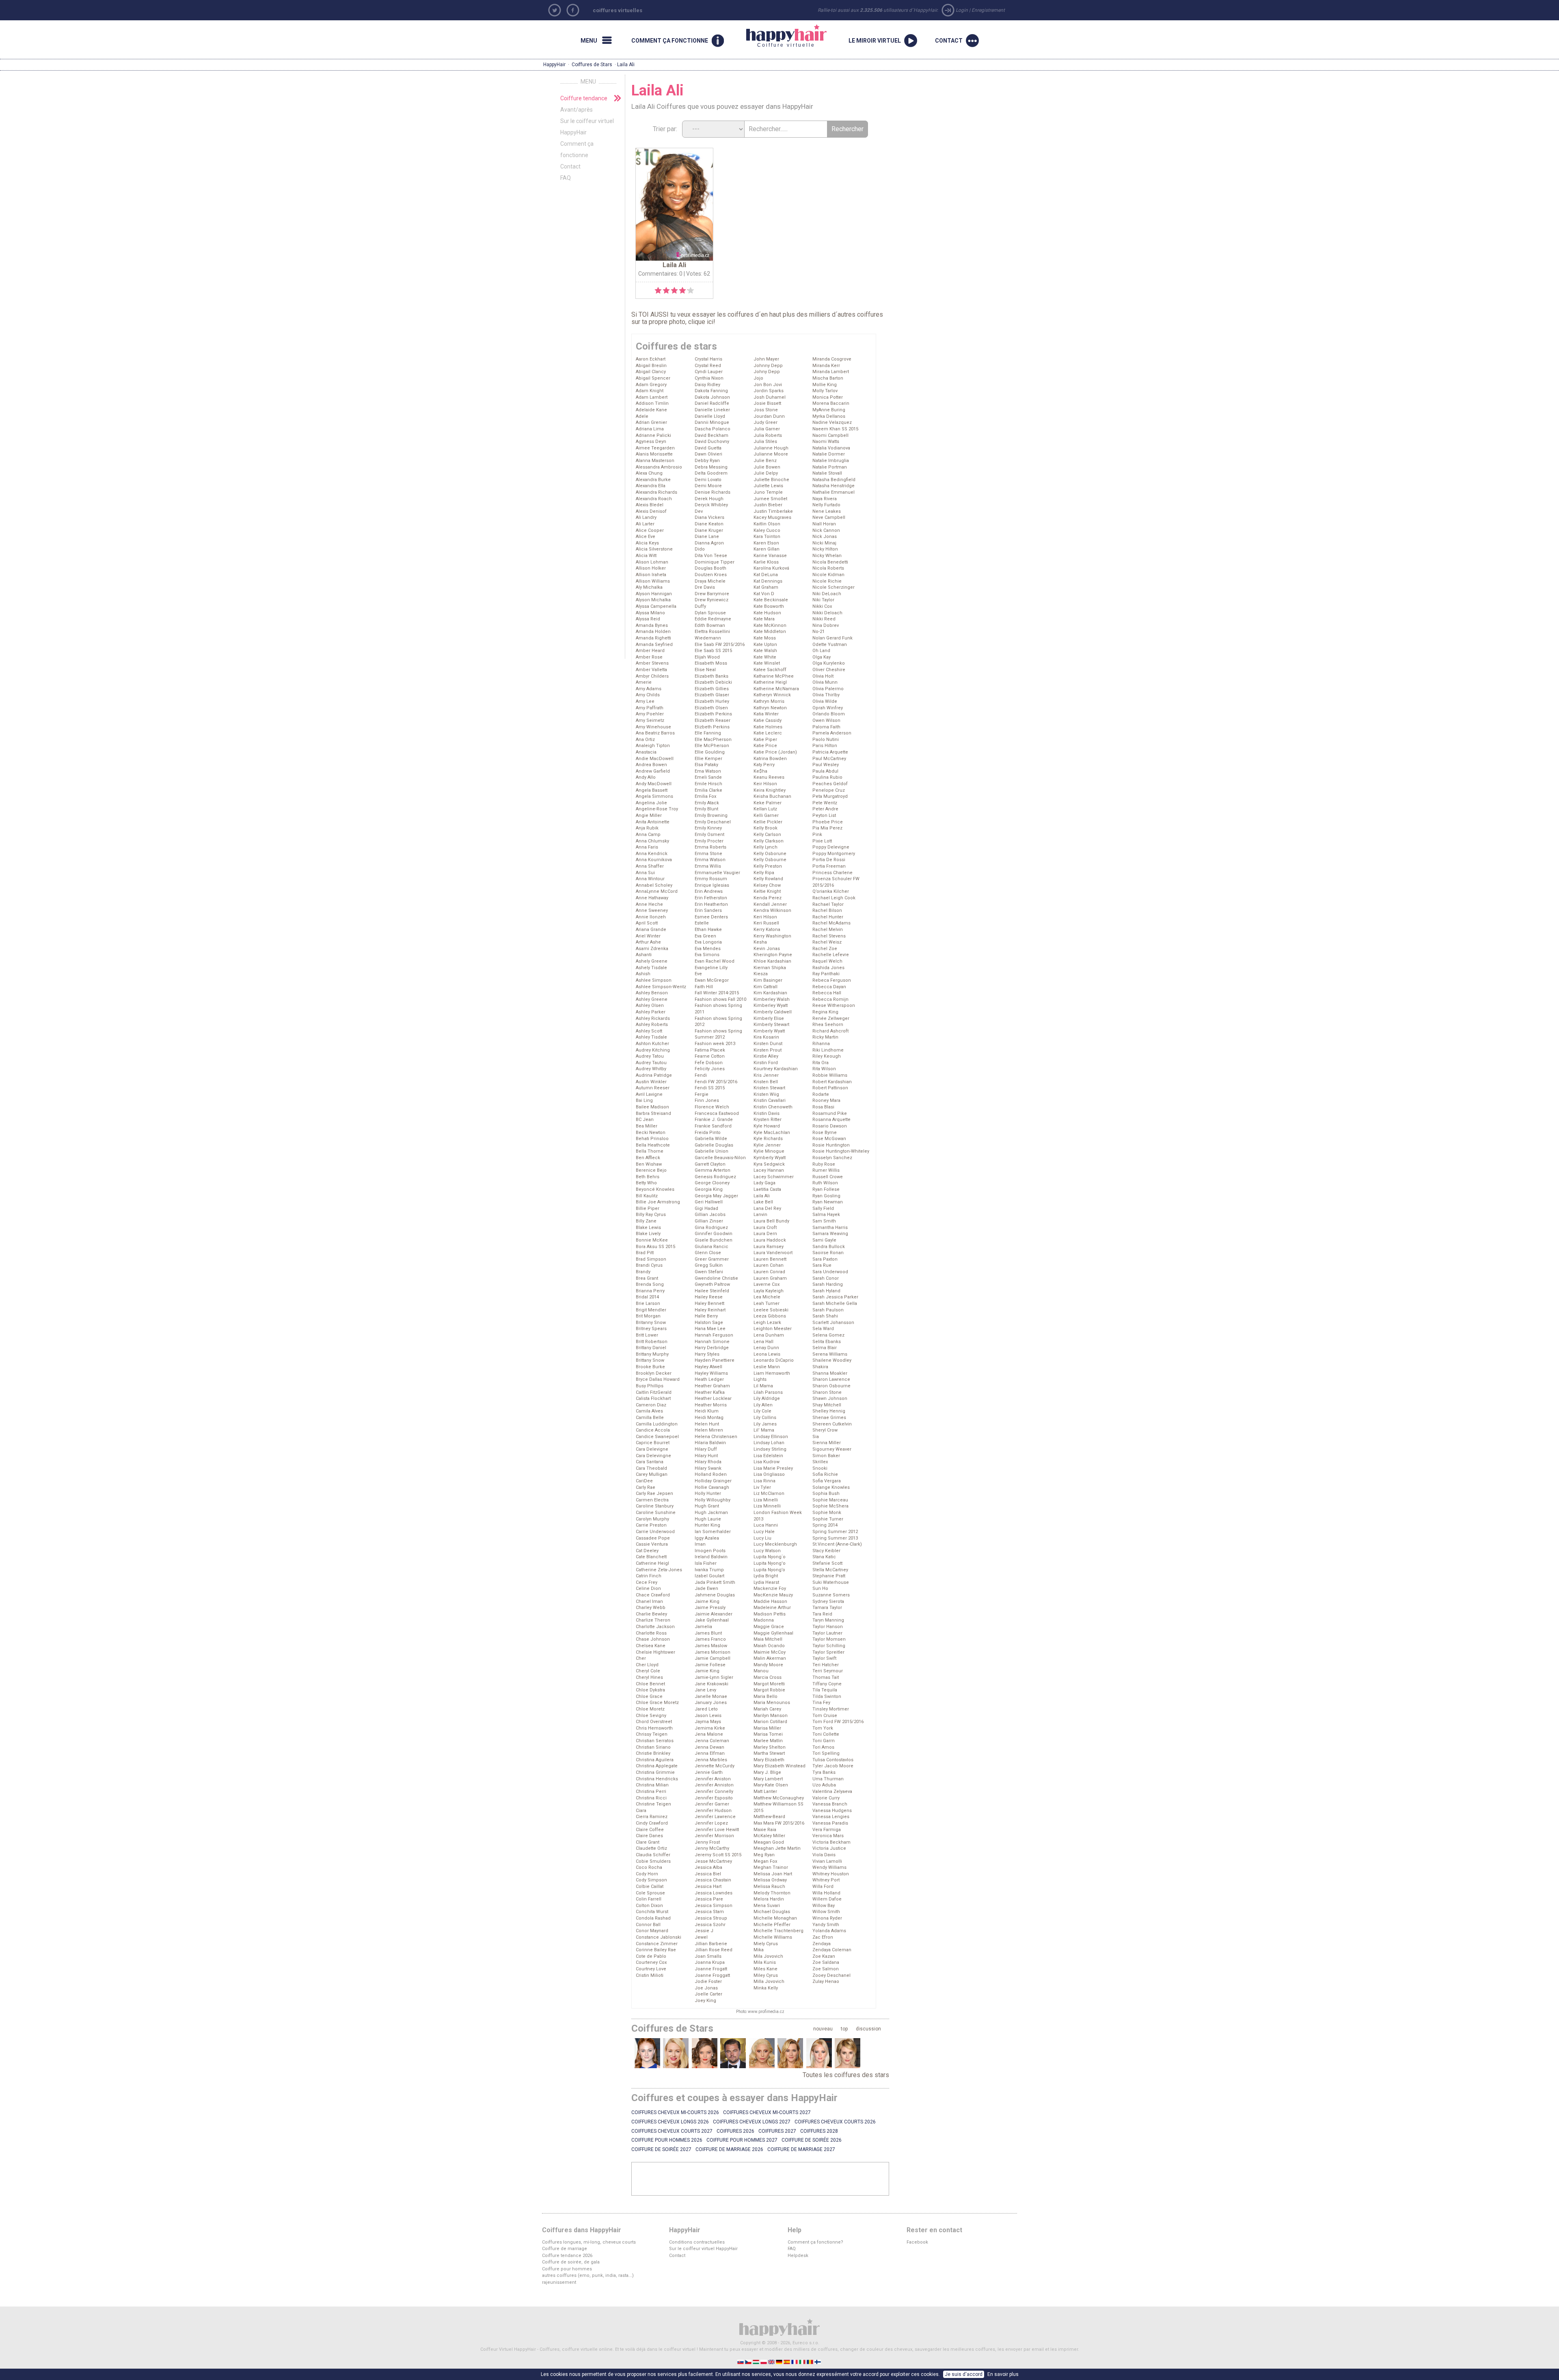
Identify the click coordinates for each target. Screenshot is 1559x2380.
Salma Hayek (826, 1215)
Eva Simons (707, 955)
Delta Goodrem (711, 473)
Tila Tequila (825, 1690)
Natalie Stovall (827, 473)
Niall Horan (824, 524)
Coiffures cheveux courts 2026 (835, 2122)
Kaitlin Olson (767, 524)
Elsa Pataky (706, 765)
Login (962, 10)
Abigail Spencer (653, 378)
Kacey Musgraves (772, 517)
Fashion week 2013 (715, 1044)
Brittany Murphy (652, 1354)
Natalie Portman (830, 467)
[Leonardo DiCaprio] (733, 2053)
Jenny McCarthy (712, 1848)
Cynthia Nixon (709, 378)
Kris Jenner (766, 1075)
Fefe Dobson (709, 1063)
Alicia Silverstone (654, 549)
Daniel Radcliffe (712, 403)
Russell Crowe (828, 1177)
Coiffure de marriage (565, 2249)
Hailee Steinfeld (712, 1291)
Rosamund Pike (830, 1113)
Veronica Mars (828, 1836)
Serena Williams (830, 1354)
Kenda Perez (768, 898)
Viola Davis (824, 1855)
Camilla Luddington (657, 1424)
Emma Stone (708, 854)
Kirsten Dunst (768, 1044)
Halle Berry (706, 1316)
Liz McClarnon (769, 1493)
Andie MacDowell (655, 759)
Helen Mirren (709, 1430)
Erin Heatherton (711, 904)
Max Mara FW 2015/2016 (779, 1823)
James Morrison (713, 1652)
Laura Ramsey (769, 1247)
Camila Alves (649, 1411)
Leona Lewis (767, 1354)
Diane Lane (707, 537)
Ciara (641, 1811)
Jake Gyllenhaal (712, 1620)
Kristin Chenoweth (773, 1107)
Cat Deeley (647, 1551)
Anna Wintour (650, 879)
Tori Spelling (826, 1753)
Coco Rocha (649, 1867)
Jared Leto (706, 1709)
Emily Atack (707, 803)
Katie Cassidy (768, 720)
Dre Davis (705, 587)
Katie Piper (765, 740)
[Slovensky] (741, 2362)
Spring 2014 (825, 1525)
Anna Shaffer (650, 866)
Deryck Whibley (711, 505)
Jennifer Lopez (711, 1823)
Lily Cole (762, 1411)
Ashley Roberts (652, 1025)
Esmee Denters (711, 917)
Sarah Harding (828, 1284)
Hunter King (707, 1525)
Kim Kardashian (770, 993)
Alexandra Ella (651, 486)
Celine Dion (648, 1588)
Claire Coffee (650, 1830)
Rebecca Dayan (829, 987)
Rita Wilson (824, 1069)
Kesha (760, 942)
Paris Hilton (825, 746)
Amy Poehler (650, 714)
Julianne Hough (771, 448)
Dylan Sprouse (710, 613)
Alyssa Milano (650, 613)
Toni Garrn (824, 1741)
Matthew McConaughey (779, 1798)
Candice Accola (653, 1430)
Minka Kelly (766, 1988)
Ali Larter (645, 524)
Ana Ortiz (645, 740)
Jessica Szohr (710, 1925)
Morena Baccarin (831, 403)
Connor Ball (648, 1925)
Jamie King (707, 1671)
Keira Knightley (770, 790)
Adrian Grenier (651, 422)
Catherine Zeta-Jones (659, 1570)
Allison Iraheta (651, 575)
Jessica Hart (708, 1887)
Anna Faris (647, 847)
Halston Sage (709, 1323)
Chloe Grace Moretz (657, 1703)
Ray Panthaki (826, 974)
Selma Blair (825, 1348)
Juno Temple (768, 492)
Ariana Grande (651, 930)
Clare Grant (648, 1842)
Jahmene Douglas (715, 1595)
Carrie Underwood (655, 1532)
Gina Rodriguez (711, 1228)
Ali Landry (646, 517)
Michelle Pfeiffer (772, 1925)
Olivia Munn (825, 682)
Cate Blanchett (651, 1557)
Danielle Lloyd (710, 416)
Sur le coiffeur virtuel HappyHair (703, 2249)
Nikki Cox (822, 606)
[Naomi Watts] (676, 2053)
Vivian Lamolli (827, 1861)
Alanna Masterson (655, 461)
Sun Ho (820, 1588)
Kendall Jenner (770, 904)
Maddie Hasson (770, 1601)
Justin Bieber (768, 505)
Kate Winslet (767, 663)
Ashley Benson (652, 993)
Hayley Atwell (708, 1367)
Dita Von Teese (711, 556)
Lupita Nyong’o (769, 1570)
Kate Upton (765, 645)
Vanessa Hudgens (832, 1811)
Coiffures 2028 (819, 2131)
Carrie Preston (651, 1525)
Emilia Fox (705, 796)
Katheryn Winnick (772, 695)
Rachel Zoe (825, 949)
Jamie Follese (710, 1665)
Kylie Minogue (769, 1151)
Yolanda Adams (829, 1931)
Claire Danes (649, 1836)
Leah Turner (767, 1303)
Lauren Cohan (769, 1265)
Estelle (702, 923)
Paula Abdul (825, 771)
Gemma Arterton (713, 1170)
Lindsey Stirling (770, 1449)
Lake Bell (763, 1202)
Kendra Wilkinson (772, 910)
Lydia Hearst (766, 1582)
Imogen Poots (710, 1551)
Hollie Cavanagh (712, 1487)
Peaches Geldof (830, 784)
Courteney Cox (651, 1962)
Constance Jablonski (659, 1937)
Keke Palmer (768, 803)
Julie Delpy (766, 473)
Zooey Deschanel (831, 1975)
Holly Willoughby (713, 1500)
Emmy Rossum (711, 879)
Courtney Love (651, 1969)
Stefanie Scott (827, 1563)
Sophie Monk (827, 1513)
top (844, 2029)
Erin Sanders (708, 910)
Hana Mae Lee (710, 1329)
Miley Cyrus (766, 1975)
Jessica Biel (708, 1874)
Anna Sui (645, 873)
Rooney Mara (826, 1100)
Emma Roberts (710, 847)
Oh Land (821, 651)
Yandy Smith (826, 1925)
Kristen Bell (766, 1082)
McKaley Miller (769, 1836)
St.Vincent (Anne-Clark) (837, 1544)
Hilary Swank (708, 1468)
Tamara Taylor (827, 1608)
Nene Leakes (827, 511)
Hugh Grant (707, 1506)
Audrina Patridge (654, 1075)
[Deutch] (780, 2362)
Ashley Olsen (650, 1005)
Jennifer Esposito (714, 1798)
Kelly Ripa (764, 873)
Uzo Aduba (824, 1785)
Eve (698, 974)
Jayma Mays (708, 1722)
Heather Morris (711, 1405)
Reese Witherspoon (834, 1005)
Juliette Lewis (768, 486)
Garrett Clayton (710, 1164)
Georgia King (709, 1189)
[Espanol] (787, 2362)
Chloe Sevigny (651, 1716)
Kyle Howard (767, 1126)
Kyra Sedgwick (769, 1164)
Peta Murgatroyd (830, 796)
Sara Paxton (825, 1259)
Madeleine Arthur (772, 1608)
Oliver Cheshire (829, 670)
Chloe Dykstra (650, 1690)
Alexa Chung (649, 473)
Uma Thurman (828, 1779)
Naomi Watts (826, 442)
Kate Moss (765, 638)
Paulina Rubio (827, 777)
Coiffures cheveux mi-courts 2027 (767, 2112)
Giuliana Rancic (711, 1247)
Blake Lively (648, 1234)
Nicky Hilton (825, 549)
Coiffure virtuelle (781, 36)
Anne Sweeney (652, 910)
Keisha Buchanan (772, 796)
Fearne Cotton (710, 1056)
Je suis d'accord (964, 2374)
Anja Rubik (647, 828)
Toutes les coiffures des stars (846, 2075)
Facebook (917, 2242)
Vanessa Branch (830, 1804)
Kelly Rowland (768, 879)
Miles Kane (765, 1969)
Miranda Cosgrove (832, 359)
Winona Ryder (827, 1918)
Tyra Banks (824, 1772)
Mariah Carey (767, 1709)
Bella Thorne (650, 1151)
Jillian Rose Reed (714, 1950)
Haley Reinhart (710, 1310)
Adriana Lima (650, 429)
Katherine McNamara (776, 689)
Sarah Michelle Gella (835, 1303)
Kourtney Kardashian (776, 1069)
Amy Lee (645, 701)
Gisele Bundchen (714, 1240)
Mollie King (825, 385)
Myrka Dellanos (829, 416)
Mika (759, 1950)
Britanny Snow (651, 1323)
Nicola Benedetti (830, 562)
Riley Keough (827, 1056)
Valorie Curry (826, 1798)
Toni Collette (826, 1734)
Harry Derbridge (712, 1348)
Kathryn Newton (770, 708)
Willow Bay (824, 1906)
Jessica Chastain (713, 1880)
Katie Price (765, 746)
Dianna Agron (709, 543)
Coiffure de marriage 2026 (729, 2149)
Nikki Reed (824, 619)
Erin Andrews (709, 891)
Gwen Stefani (709, 1272)
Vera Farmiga (827, 1830)
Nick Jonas (825, 537)
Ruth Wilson (825, 1183)
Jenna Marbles (711, 1760)
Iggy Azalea (707, 1538)
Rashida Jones (828, 968)
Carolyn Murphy (652, 1519)
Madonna (764, 1620)
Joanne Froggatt (712, 1975)
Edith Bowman (710, 625)
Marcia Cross (768, 1677)
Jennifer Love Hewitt (717, 1830)
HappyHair (554, 65)
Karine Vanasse (770, 556)
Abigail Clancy (651, 372)
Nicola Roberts (828, 568)
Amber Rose (649, 657)
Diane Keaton (709, 524)
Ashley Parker (651, 1012)
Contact (570, 166)
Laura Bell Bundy (771, 1221)
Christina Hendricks (657, 1779)
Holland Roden (711, 1474)
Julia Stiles (765, 442)
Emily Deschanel (713, 822)
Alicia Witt (646, 556)
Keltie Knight (767, 891)
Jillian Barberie (711, 1944)
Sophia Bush (826, 1493)
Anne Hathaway (652, 898)
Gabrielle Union (711, 1151)
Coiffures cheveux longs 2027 (752, 2122)
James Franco (710, 1639)
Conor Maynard (652, 1931)
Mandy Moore (768, 1665)
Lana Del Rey (767, 1208)
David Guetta (708, 448)
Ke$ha (760, 771)
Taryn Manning (828, 1620)
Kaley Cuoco (767, 530)
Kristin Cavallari (770, 1100)
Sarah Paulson (828, 1310)
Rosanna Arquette (831, 1120)
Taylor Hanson (828, 1627)
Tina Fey (821, 1703)
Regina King (825, 1012)
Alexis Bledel (650, 505)
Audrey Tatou (650, 1056)
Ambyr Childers (652, 676)
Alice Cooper (650, 530)
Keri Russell (766, 923)
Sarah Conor (826, 1278)
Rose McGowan (829, 1139)
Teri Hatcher (826, 1665)
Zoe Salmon (826, 1969)
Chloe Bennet (650, 1684)
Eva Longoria (708, 942)
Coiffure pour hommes (567, 2269)
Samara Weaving (830, 1234)
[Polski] (764, 2362)
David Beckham (711, 435)
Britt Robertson (652, 1342)
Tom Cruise (825, 1716)
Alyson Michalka (653, 600)
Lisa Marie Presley (773, 1468)
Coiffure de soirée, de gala (571, 2262)
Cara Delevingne (653, 1456)
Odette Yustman (830, 645)
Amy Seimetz (650, 720)
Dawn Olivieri (708, 454)
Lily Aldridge (767, 1398)
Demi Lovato (708, 480)
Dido (700, 549)
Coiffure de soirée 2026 (812, 2140)
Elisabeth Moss (711, 663)
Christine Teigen (653, 1804)
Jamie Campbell (713, 1658)
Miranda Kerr (826, 366)
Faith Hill (704, 987)
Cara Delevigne (652, 1449)
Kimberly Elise (769, 1018)
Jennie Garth (709, 1772)
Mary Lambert (768, 1779)
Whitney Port (826, 1880)
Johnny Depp (768, 366)
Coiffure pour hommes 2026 (667, 2140)
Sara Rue (822, 1265)
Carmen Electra (652, 1500)
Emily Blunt (706, 809)
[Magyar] (757, 2362)
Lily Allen (763, 1405)
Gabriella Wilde (711, 1139)
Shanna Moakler (830, 1373)
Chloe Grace (649, 1696)
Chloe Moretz (650, 1709)
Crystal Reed (708, 366)
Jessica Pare (709, 1899)
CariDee (644, 1481)
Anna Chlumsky (652, 841)
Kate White (765, 657)
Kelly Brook (765, 828)
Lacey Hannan (769, 1170)
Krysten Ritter (768, 1120)
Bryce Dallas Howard (658, 1379)
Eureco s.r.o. (806, 2343)
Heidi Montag (709, 1418)
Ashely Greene (652, 961)
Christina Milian (652, 1785)
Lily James (765, 1424)
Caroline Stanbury (655, 1506)
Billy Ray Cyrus (651, 1215)
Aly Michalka (649, 587)
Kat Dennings (768, 581)
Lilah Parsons (768, 1392)
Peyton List (824, 815)
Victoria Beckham (831, 1842)
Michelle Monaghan (775, 1918)
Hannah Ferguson (714, 1335)
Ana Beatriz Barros (655, 733)
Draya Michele (710, 581)
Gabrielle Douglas (714, 1145)
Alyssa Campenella (656, 606)
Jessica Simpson (714, 1906)
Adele (642, 416)
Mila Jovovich (768, 1956)
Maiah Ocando (769, 1646)
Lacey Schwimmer (774, 1177)
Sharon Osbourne (831, 1386)
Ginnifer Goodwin (714, 1234)
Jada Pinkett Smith (715, 1582)
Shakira (820, 1367)
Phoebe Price (828, 822)
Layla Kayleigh (769, 1291)
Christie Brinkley (653, 1753)
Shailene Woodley (832, 1360)
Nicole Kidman (828, 575)
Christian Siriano (653, 1747)
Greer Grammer (712, 1259)
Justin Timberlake (773, 511)
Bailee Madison (652, 1107)
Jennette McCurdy (715, 1766)
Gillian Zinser (709, 1221)
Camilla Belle (650, 1418)
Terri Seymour (828, 1671)
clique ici (701, 322)
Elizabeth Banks (711, 676)
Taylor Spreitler (828, 1652)
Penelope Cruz (829, 790)
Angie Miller (649, 815)
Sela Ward (823, 1329)
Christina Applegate (657, 1766)
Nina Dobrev (826, 625)
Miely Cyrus (766, 1944)
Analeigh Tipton (653, 746)
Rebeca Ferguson (832, 980)
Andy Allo (646, 777)
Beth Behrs (648, 1177)
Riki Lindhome (828, 1050)
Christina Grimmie (655, 1772)
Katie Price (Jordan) (775, 752)
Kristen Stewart (769, 1088)
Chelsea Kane (651, 1646)
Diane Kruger (709, 530)
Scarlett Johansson (833, 1323)
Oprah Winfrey (828, 708)
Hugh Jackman (711, 1513)
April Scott (647, 923)
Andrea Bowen (651, 765)
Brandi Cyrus (649, 1265)
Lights (760, 1379)
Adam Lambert (652, 397)
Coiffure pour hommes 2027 (742, 2140)
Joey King (705, 2001)
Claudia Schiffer (653, 1855)
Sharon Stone (827, 1392)
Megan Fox (765, 1861)
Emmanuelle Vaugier (717, 873)
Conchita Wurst (652, 1912)
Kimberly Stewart (771, 1025)
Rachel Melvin (828, 930)
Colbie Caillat (650, 1887)
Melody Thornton (772, 1893)
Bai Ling (644, 1100)
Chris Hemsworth (654, 1728)
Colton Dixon (649, 1906)
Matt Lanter (765, 1791)
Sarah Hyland (826, 1291)
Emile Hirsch (708, 784)
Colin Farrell (649, 1899)
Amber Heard (650, 651)
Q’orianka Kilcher (831, 891)
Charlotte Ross (651, 1633)
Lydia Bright (766, 1576)
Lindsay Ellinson (771, 1437)
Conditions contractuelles (697, 2242)
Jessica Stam (709, 1912)
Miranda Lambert (831, 372)
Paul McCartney (829, 759)
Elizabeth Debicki (713, 682)
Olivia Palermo (828, 689)
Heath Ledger (709, 1379)
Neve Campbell (829, 517)
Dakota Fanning (711, 391)
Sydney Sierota (828, 1601)
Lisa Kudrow (767, 1462)
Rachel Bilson (827, 910)
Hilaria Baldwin (710, 1443)
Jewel (701, 1937)
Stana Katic (824, 1557)
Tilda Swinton (827, 1696)
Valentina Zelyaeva (832, 1791)
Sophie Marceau (830, 1500)
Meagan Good (769, 1842)
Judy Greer (765, 422)
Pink (817, 835)
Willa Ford (823, 1887)
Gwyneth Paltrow (712, 1284)
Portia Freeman (829, 866)
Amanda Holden (653, 632)
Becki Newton (651, 1133)
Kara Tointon (767, 537)
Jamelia (703, 1627)
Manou (761, 1671)
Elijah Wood (707, 657)
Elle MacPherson (713, 740)
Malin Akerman (770, 1658)
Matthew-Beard (769, 1817)
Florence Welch (712, 1107)
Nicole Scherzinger (833, 587)
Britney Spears (651, 1329)
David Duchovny (712, 442)
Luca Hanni (766, 1525)
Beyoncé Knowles (655, 1189)
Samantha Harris (830, 1228)
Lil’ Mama (764, 1430)
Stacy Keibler (826, 1551)
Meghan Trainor (771, 1867)
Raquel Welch (827, 961)
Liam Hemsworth (772, 1373)
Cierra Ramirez (652, 1817)
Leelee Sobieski (771, 1310)
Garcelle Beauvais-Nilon (720, 1158)
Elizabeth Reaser (713, 720)
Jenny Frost (707, 1842)
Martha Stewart (769, 1753)
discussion (868, 2029)
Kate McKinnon (770, 625)
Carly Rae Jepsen (654, 1493)
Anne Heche (649, 904)
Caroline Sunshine (656, 1513)
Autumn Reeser (653, 1088)
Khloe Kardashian (772, 961)
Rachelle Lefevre (831, 955)
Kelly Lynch (765, 847)
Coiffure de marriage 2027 (801, 2149)
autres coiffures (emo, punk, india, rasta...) (588, 2275)
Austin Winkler (651, 1082)
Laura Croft (765, 1228)
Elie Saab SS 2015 (713, 651)
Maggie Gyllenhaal (773, 1633)
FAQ (566, 178)
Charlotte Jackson (655, 1627)
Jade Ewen (706, 1588)
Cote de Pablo (651, 1956)
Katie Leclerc (768, 733)
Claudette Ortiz (651, 1848)
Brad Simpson (651, 1259)
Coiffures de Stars (592, 65)
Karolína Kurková (771, 568)
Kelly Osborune (770, 854)
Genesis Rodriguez (715, 1177)
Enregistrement (988, 10)
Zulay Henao (826, 1982)
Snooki (820, 1468)
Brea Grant (647, 1278)
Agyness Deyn (651, 442)
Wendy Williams (829, 1867)
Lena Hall (763, 1342)
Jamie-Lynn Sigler (714, 1677)
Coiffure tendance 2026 (567, 2256)
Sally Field (823, 1208)
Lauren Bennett (770, 1259)
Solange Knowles (831, 1487)
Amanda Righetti (653, 638)
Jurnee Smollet (770, 499)
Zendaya (822, 1944)
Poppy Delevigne (831, 847)
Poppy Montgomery (834, 854)
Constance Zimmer (657, 1944)
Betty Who (646, 1183)
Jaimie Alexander (714, 1614)
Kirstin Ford (766, 1063)
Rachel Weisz (827, 942)
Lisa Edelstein (768, 1456)
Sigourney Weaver (832, 1449)
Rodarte (821, 1094)
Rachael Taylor (828, 904)
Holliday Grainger (713, 1481)
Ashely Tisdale (651, 968)
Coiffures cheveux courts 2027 (672, 2131)
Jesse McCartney (713, 1861)
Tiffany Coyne (827, 1684)
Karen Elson (766, 543)
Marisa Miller (767, 1728)
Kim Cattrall (765, 987)
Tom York (823, 1728)
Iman (700, 1544)
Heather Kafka (710, 1392)
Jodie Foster (708, 1982)
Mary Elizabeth (769, 1760)
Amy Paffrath (650, 708)
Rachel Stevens (829, 936)
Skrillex (820, 1462)
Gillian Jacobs (710, 1215)
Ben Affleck (648, 1158)
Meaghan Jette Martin (777, 1848)
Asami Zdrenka (652, 949)
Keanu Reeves (769, 777)
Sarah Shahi (825, 1316)
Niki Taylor (823, 600)
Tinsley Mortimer (831, 1709)
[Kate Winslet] (790, 2053)
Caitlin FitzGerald (654, 1392)
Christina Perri (651, 1791)
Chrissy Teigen (652, 1734)
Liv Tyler (762, 1487)
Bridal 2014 (647, 1297)
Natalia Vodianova (831, 448)
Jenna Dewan (709, 1747)
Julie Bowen (767, 467)
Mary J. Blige (767, 1772)
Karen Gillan (767, 549)
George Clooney (712, 1183)
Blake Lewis (648, 1228)
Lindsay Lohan (769, 1443)
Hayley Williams (711, 1373)
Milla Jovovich (769, 1982)
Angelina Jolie (651, 803)
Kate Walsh (765, 651)
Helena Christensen (716, 1437)
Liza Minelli (766, 1500)
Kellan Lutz (765, 809)
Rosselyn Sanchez (832, 1158)
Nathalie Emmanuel (833, 492)
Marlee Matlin (768, 1741)
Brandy (643, 1272)
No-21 (818, 632)
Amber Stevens (652, 663)
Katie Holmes (768, 727)
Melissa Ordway (770, 1880)
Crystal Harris (708, 359)
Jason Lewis (708, 1716)
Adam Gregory (651, 385)
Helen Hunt (707, 1424)
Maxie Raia (765, 1830)
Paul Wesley (826, 765)
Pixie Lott (822, 841)
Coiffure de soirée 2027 (661, 2149)
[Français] (795, 2362)
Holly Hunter (708, 1493)
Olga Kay (822, 657)
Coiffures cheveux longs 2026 (670, 2122)
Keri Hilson (765, 917)
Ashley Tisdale (651, 1037)
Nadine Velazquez (832, 422)
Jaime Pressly (710, 1608)
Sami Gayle (824, 1240)
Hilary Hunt (706, 1456)
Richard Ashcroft (830, 1031)
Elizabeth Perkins (713, 714)
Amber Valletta (651, 670)
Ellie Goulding (710, 752)
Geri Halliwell (709, 1202)
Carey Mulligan (652, 1474)
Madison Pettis (770, 1614)
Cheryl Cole (648, 1671)
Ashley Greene (652, 999)
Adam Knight (650, 391)
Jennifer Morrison (714, 1836)
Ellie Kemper (708, 759)
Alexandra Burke (653, 480)
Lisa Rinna (764, 1481)
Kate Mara (764, 619)
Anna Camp (648, 835)
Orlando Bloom (829, 714)
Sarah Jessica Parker (835, 1297)
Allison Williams (653, 581)
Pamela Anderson (832, 733)
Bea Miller (647, 1126)
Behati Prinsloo (652, 1139)
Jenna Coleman (712, 1741)
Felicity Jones (710, 1069)
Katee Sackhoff (770, 670)
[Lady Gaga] (762, 2053)
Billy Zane (646, 1221)
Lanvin (760, 1215)
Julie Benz (765, 461)
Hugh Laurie (708, 1519)
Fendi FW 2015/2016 (716, 1082)
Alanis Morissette (654, 454)
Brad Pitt (645, 1253)
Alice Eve (646, 537)
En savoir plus (1003, 2374)
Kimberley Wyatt (771, 1005)
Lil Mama (763, 1386)
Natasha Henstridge (833, 486)
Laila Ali (762, 1196)
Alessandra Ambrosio (659, 467)
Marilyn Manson (771, 1716)
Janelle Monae (711, 1696)
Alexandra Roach (654, 499)
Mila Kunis (765, 1962)
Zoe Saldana (826, 1962)
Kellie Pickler (768, 822)
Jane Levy (705, 1690)
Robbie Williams (830, 1075)
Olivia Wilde (825, 701)
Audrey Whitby (651, 1069)
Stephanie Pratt (829, 1576)
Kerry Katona (767, 930)
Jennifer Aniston (713, 1779)
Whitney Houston (831, 1874)
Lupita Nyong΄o (770, 1557)
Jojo (758, 378)
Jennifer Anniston (714, 1785)
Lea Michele (767, 1297)
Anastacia (646, 752)
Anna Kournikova (654, 860)
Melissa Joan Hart (773, 1874)
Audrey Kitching (653, 1050)
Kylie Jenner (767, 1145)
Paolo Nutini (826, 740)
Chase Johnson (653, 1639)
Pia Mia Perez (827, 828)
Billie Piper (648, 1208)
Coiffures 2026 (735, 2131)
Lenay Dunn (766, 1348)
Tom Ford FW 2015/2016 (838, 1722)
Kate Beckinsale (771, 600)
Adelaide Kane (651, 410)
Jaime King (707, 1601)
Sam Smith (824, 1221)
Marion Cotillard (770, 1722)
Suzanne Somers (831, 1595)
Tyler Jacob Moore (833, 1766)
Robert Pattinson (830, 1088)
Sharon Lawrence (831, 1379)
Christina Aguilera (655, 1760)
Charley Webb (651, 1608)
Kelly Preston (768, 866)
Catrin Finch (649, 1576)
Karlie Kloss (766, 562)
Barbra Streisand (653, 1113)
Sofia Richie (825, 1474)
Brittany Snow (650, 1360)
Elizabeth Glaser (712, 695)
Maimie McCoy (770, 1652)
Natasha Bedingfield (834, 480)
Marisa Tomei (768, 1734)
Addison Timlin (652, 403)
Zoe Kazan (824, 1956)
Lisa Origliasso (769, 1474)
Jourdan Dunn (769, 416)
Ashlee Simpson (654, 980)
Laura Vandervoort (773, 1253)
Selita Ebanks (827, 1342)
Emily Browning (711, 815)
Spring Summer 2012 (835, 1532)
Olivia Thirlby (826, 695)
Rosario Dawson (830, 1126)
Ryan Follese (826, 1189)
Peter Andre (825, 809)
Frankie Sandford (713, 1126)
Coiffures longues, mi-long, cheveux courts (589, 2242)
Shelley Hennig (829, 1411)
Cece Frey (647, 1582)
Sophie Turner (828, 1519)
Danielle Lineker (712, 410)
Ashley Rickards (653, 1018)
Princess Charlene (832, 873)
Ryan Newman (828, 1202)
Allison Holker (651, 568)
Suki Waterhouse (831, 1582)
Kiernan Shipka (770, 968)
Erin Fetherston (711, 898)
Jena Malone (709, 1734)
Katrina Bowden (770, 759)
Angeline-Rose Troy (657, 809)
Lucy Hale (764, 1532)
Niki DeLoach (827, 594)
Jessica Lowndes (714, 1893)
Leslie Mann (767, 1367)
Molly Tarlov (825, 391)
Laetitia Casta (767, 1189)
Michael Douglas (772, 1912)
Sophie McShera (830, 1506)
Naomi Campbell (830, 435)
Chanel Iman (649, 1601)
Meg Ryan (764, 1855)
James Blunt (708, 1633)
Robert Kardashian (832, 1082)
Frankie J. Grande (714, 1120)
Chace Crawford (653, 1595)
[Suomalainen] (818, 2362)
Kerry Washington (772, 936)
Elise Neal (705, 670)
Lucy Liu (762, 1538)
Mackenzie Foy (770, 1588)
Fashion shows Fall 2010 (720, 999)
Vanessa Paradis (830, 1823)
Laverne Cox (767, 1284)
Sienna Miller (827, 1443)
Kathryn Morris (769, 701)
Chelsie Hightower (655, 1652)
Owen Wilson (826, 720)
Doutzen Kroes (711, 575)
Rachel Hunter (828, 917)
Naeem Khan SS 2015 (835, 429)
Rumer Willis (826, 1170)
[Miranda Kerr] (705, 2053)
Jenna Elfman (710, 1753)
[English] (772, 2362)
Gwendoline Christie (716, 1278)
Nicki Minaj (824, 543)
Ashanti (644, 955)
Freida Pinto (708, 1133)
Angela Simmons (654, 796)
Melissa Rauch (769, 1887)
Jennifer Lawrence (715, 1817)
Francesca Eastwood (717, 1113)
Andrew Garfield (653, 771)
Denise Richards (713, 492)
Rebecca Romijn (830, 999)
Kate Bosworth (769, 606)
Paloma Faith (826, 727)
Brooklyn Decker (654, 1373)
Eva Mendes (708, 949)
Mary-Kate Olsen (771, 1785)
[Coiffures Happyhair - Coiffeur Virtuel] (779, 2327)
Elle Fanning (708, 733)
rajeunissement (559, 2282)
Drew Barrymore (712, 594)
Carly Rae (646, 1487)
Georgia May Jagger (716, 1196)
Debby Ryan (707, 461)
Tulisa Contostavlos (833, 1760)
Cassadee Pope (653, 1538)
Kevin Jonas (767, 949)
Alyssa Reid (648, 619)
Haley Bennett (709, 1303)
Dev (699, 511)
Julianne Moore (771, 454)
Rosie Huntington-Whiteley (841, 1151)
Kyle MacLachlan (772, 1133)
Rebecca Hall (827, 993)
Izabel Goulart (709, 1576)
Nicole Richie (827, 581)
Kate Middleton (770, 632)
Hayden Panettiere (715, 1360)
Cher (641, 1658)
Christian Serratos (655, 1741)
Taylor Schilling (829, 1646)
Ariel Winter (648, 936)
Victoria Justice (829, 1848)
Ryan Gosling (826, 1196)
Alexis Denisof (651, 511)
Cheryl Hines (649, 1677)
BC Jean (645, 1120)
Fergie (702, 1094)
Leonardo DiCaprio (774, 1360)
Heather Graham (712, 1386)
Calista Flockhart (653, 1398)
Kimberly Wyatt (769, 1031)
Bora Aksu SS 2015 (655, 1247)
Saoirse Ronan (828, 1253)
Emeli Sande (708, 777)
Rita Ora (821, 1063)
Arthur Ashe (648, 942)
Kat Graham (766, 587)
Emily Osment (709, 835)
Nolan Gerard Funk (832, 638)
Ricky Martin (825, 1037)
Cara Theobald (651, 1468)
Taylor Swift (824, 1658)
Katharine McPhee (774, 676)
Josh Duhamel (770, 397)
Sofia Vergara (827, 1481)
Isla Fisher (706, 1563)
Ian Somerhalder (713, 1532)
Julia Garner (767, 429)
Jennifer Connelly (714, 1791)
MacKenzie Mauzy (773, 1595)
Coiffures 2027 (777, 2131)
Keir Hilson (765, 784)
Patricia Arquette (830, 752)
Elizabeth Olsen (711, 708)
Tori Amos (823, 1747)
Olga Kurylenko (829, 663)
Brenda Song (650, 1284)
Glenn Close (708, 1253)
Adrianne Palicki (653, 435)
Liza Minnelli (767, 1506)
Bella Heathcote (653, 1145)
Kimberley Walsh (772, 999)
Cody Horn (647, 1874)
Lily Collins (765, 1418)
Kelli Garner (766, 815)
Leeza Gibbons (770, 1316)
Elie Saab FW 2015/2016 (720, 645)
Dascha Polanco (713, 429)
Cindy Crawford (652, 1823)
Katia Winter (766, 714)
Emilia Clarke (708, 790)
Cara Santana (650, 1462)
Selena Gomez (828, 1335)
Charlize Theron (653, 1620)
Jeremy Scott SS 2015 (718, 1855)
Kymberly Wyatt (770, 1158)
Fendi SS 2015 (710, 1088)
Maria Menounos (772, 1703)
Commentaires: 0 (660, 274)
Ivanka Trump (709, 1570)
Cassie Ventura (652, 1544)
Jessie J (704, 1931)
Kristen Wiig (766, 1094)
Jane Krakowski (711, 1684)
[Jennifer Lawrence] (819, 2053)
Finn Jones (707, 1100)
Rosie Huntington (831, 1145)
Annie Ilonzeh (651, 917)
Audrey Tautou (651, 1063)
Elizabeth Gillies (712, 689)
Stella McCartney (830, 1570)
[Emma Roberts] (848, 2053)
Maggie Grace (769, 1627)
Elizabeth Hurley (712, 701)
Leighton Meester (773, 1329)
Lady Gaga (764, 1183)
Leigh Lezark (767, 1323)
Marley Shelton (770, 1747)
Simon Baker (826, 1456)
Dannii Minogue (712, 422)
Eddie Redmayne (713, 619)
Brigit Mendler (651, 1310)
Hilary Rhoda (708, 1462)
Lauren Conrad (769, 1272)
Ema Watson (708, 771)
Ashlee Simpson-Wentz (661, 987)
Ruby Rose (824, 1164)
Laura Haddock (770, 1240)
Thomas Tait (826, 1677)
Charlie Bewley (651, 1614)
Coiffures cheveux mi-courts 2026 (675, 2112)
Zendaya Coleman (832, 1950)
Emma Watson (710, 860)
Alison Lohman (652, 562)
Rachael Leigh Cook (834, 898)
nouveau (823, 2029)
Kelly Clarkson (769, 841)
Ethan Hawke (708, 930)
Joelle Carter (708, 1994)
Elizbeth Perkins (712, 727)
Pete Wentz (825, 803)
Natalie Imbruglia (831, 461)
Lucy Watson (767, 1551)
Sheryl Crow (825, 1430)
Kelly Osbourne (770, 860)
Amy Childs (648, 695)
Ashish (643, 974)
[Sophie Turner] (647, 2053)
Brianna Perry (650, 1291)
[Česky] (749, 2362)
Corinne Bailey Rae (656, 1950)
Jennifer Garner (712, 1804)
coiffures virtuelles (618, 10)
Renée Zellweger (831, 1018)
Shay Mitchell (827, 1405)
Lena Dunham (769, 1335)
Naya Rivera (825, 499)
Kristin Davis (767, 1113)
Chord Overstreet (654, 1722)
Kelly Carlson (767, 835)
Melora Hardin (769, 1899)
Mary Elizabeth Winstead (779, 1766)
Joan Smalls (708, 1956)
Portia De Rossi (829, 860)
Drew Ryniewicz (711, 600)
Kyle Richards (768, 1139)
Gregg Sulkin (709, 1265)
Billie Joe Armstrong (658, 1202)
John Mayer (766, 359)
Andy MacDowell (654, 784)
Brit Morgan (648, 1316)
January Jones (711, 1703)
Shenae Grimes (829, 1418)
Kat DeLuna (766, 575)
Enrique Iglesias (712, 885)
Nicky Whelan (827, 556)
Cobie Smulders (653, 1861)
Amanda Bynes (652, 625)
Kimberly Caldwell (773, 1012)
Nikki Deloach (827, 613)
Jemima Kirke (710, 1728)
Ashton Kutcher (652, 1044)
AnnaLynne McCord (657, 891)
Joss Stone (766, 410)
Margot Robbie (769, 1690)
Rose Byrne (825, 1133)
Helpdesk (798, 2256)
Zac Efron (823, 1937)
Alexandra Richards (656, 492)
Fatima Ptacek (710, 1050)
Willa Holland (826, 1893)
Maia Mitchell (768, 1639)
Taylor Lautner (827, 1633)
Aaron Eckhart (651, 359)
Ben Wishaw (649, 1164)
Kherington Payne (773, 955)
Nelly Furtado (826, 505)
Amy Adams (649, 689)
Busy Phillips (650, 1386)
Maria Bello (765, 1696)
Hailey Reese (709, 1297)
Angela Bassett (652, 790)
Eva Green (705, 936)
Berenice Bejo (651, 1170)
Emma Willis (708, 866)
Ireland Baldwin (711, 1557)
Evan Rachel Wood (715, 961)
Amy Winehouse (653, 727)
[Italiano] (803, 2362)
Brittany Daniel (651, 1348)
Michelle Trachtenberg (778, 1931)
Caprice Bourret (653, 1443)
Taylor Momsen (829, 1639)
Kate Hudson (767, 613)
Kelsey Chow (767, 885)
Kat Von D (764, 594)
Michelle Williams (773, 1937)
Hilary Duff (706, 1449)
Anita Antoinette (653, 822)
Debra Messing (711, 467)
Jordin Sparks (769, 391)
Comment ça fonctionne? (815, 2242)
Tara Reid (822, 1614)
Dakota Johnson (712, 397)
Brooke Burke (650, 1367)
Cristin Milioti (650, 1975)
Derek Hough (709, 499)
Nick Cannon (826, 530)
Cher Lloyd (647, 1665)
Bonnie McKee (652, 1240)
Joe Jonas (706, 1988)
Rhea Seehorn (828, 1025)
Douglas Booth (710, 568)
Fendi (701, 1075)
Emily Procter (709, 841)
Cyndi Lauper (709, 372)
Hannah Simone (712, 1342)
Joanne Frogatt (711, 1969)
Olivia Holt (823, 676)
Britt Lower (647, 1335)
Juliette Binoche (771, 480)
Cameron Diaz (651, 1405)
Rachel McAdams (831, 923)
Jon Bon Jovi (768, 385)
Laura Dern (765, 1234)
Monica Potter (828, 397)
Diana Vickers (709, 517)
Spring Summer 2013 (835, 1538)
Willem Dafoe (827, 1899)
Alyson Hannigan (654, 594)
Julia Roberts (768, 435)
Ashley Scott (649, 1031)
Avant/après (577, 110)
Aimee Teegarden (655, 448)
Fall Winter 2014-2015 (717, 993)
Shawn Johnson (830, 1398)
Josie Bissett (767, 403)
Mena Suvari (767, 1906)
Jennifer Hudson (713, 1811)
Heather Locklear (713, 1398)
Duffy (700, 606)
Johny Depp (767, 372)
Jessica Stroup (711, 1918)
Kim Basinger (768, 980)
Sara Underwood (830, 1272)
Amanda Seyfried (654, 645)
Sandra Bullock (829, 1247)
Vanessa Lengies (831, 1817)
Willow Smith (826, 1912)
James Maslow (711, 1646)
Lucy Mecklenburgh (775, 1544)
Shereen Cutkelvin (832, 1424)
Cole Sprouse (650, 1893)
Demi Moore (708, 486)
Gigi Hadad (706, 1208)
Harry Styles (707, 1354)
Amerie (644, 682)
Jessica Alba (708, 1867)
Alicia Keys (647, 543)
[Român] (811, 2362)
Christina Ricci (651, 1798)
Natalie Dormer (829, 454)
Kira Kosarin (766, 1037)
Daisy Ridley (707, 385)
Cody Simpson (651, 1880)
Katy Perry (764, 765)
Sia (816, 1437)
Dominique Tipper (715, 562)
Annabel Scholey (654, 885)
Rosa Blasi (823, 1107)
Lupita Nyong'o (770, 1563)
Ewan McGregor (712, 980)
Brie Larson (648, 1303)
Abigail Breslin (651, 366)
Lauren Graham (770, 1278)
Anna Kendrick (652, 854)
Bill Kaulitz (647, 1196)
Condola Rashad (653, 1918)
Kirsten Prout (768, 1050)
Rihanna (821, 1044)
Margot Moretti (769, 1684)
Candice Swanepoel (657, 1437)
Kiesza (761, 974)
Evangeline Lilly (711, 968)
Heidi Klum (707, 1411)
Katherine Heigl (770, 682)
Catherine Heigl (652, 1563)
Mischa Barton (828, 378)
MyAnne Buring (829, 410)
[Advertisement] (760, 2179)
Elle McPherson (712, 746)
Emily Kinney (708, 828)
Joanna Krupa (710, 1962)
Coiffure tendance (584, 98)
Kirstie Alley (766, 1056)
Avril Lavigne (649, 1094)
